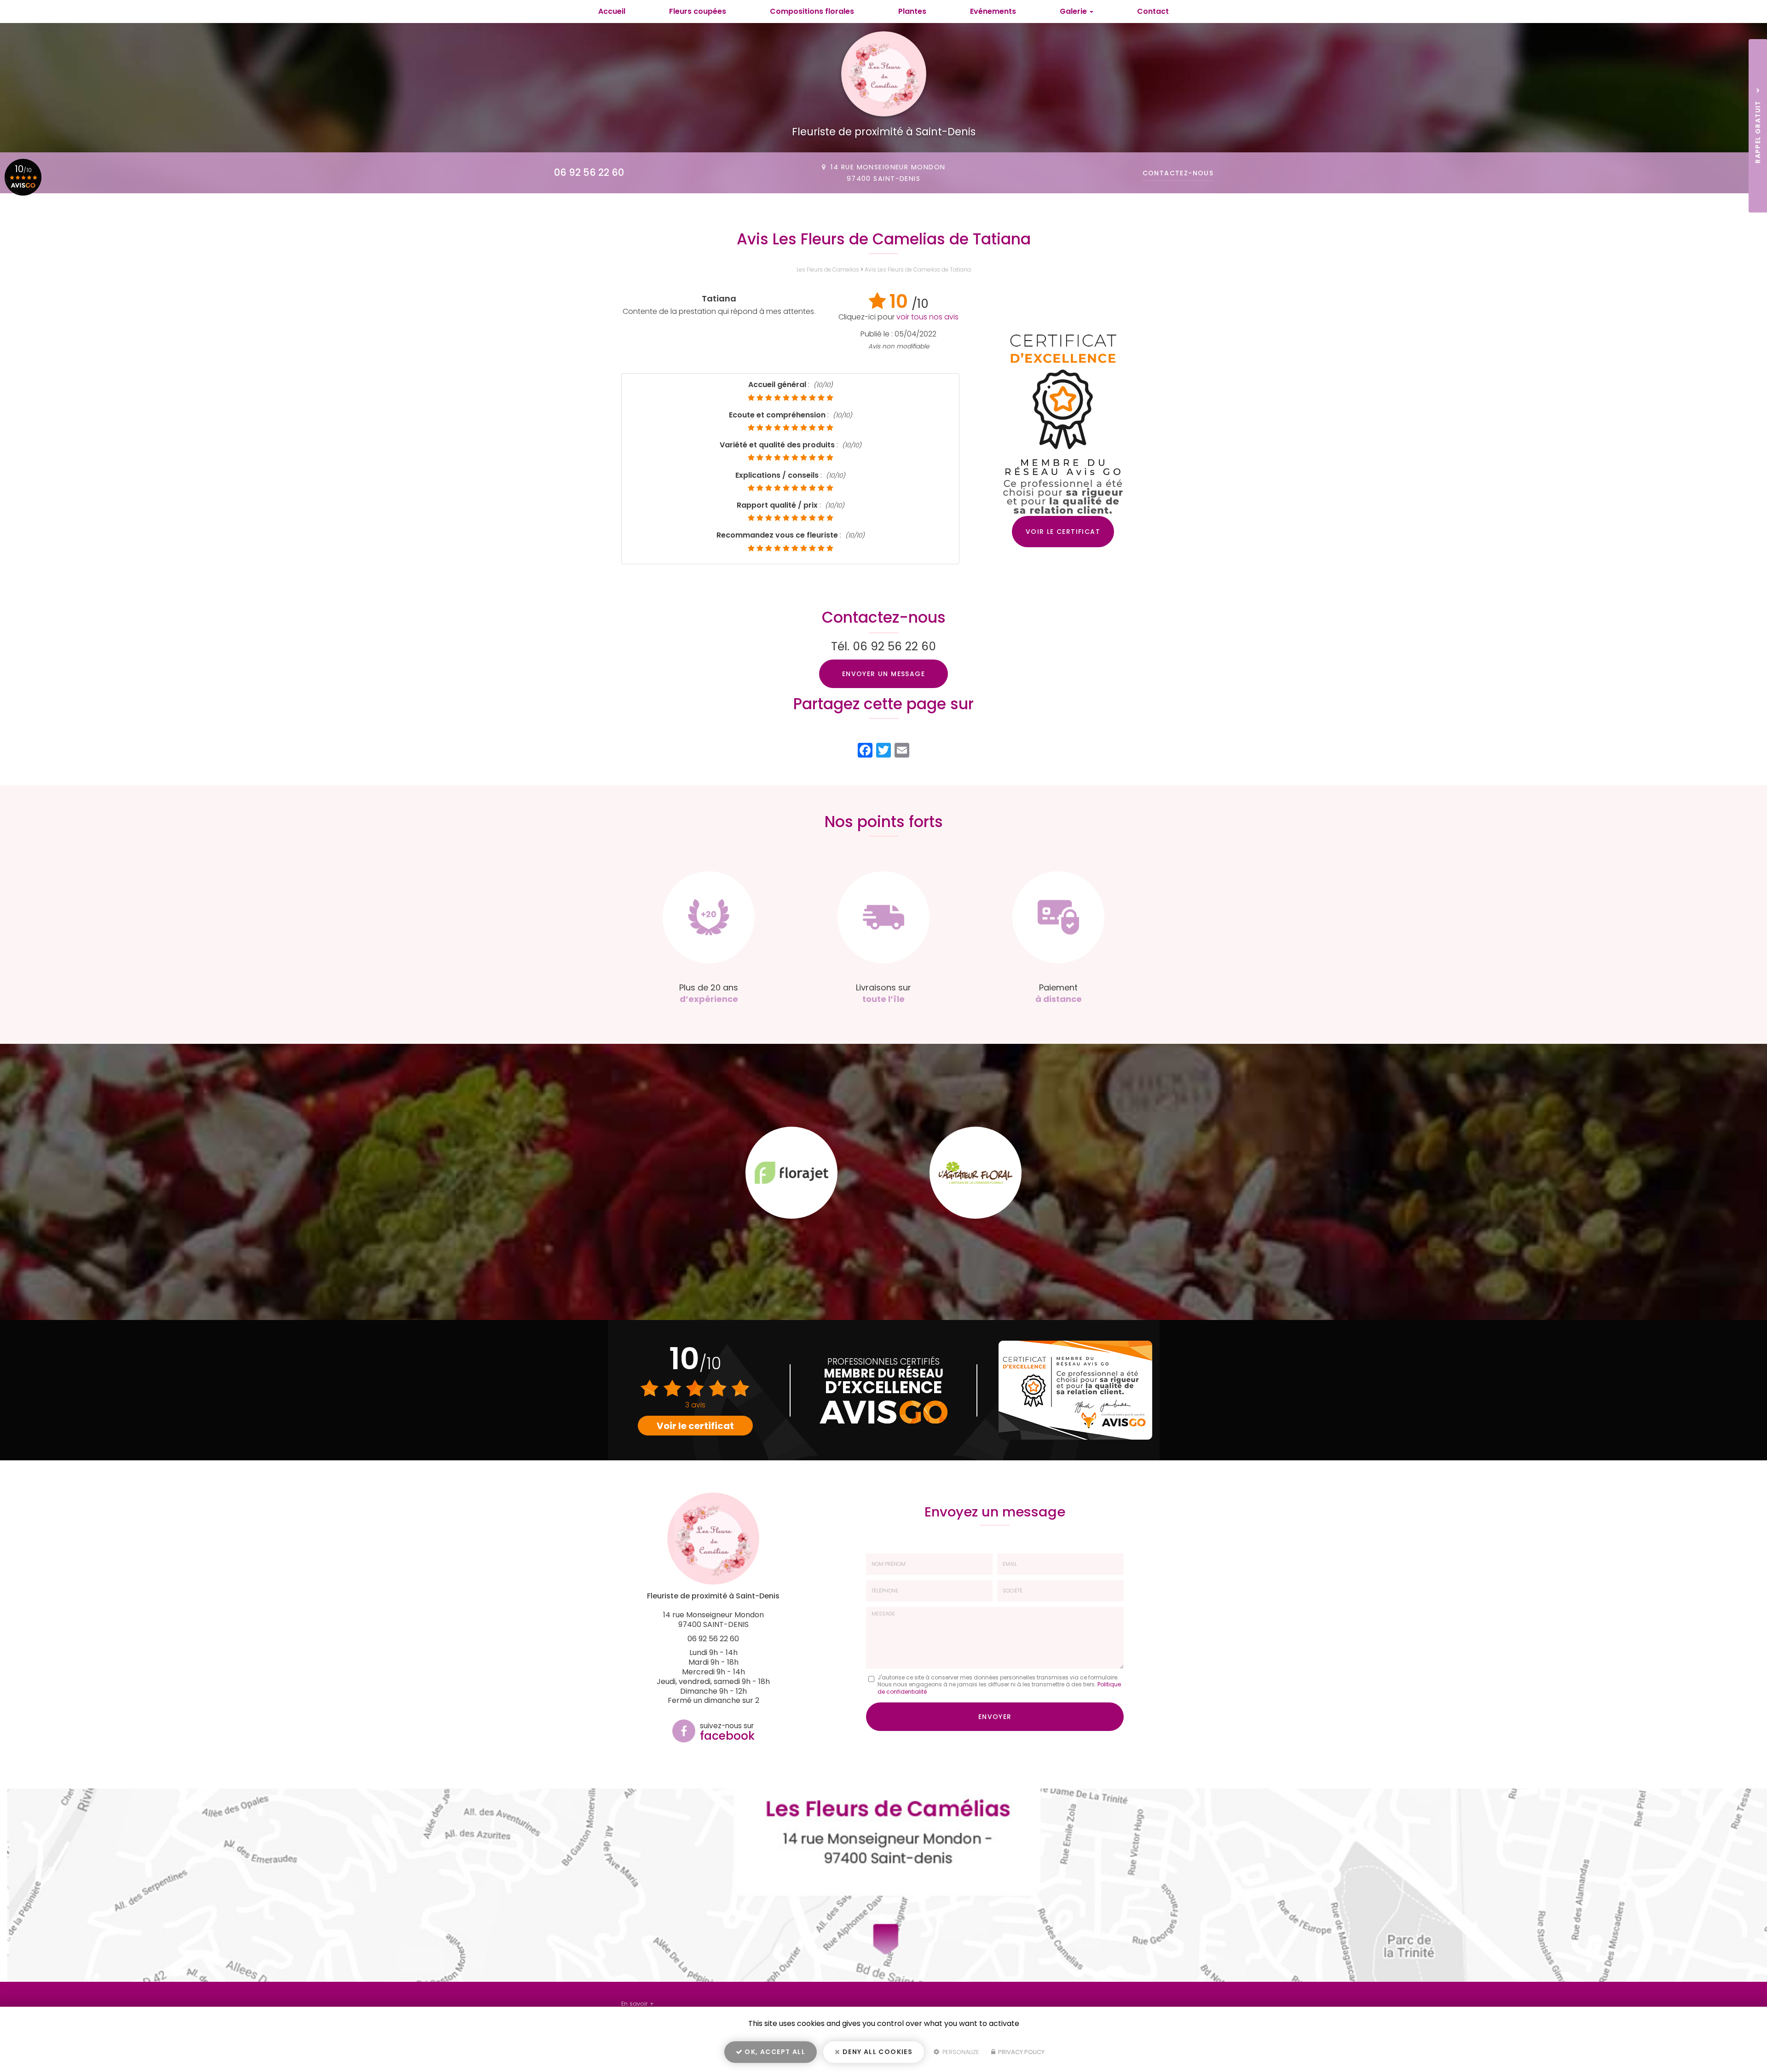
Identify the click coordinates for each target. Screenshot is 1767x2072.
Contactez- (1178, 173)
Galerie (1074, 11)
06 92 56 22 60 (589, 172)
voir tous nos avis (927, 317)
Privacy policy (1021, 2052)
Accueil (612, 11)
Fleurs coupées (698, 11)
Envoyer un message (883, 674)
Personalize (960, 2052)
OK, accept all (774, 2052)
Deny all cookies (877, 2052)
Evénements (993, 11)
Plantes (912, 11)
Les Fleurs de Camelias (828, 269)
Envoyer (995, 1717)
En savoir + (638, 2004)
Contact (1153, 11)
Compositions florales (812, 11)
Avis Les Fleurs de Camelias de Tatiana (918, 269)
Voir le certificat (1063, 532)
